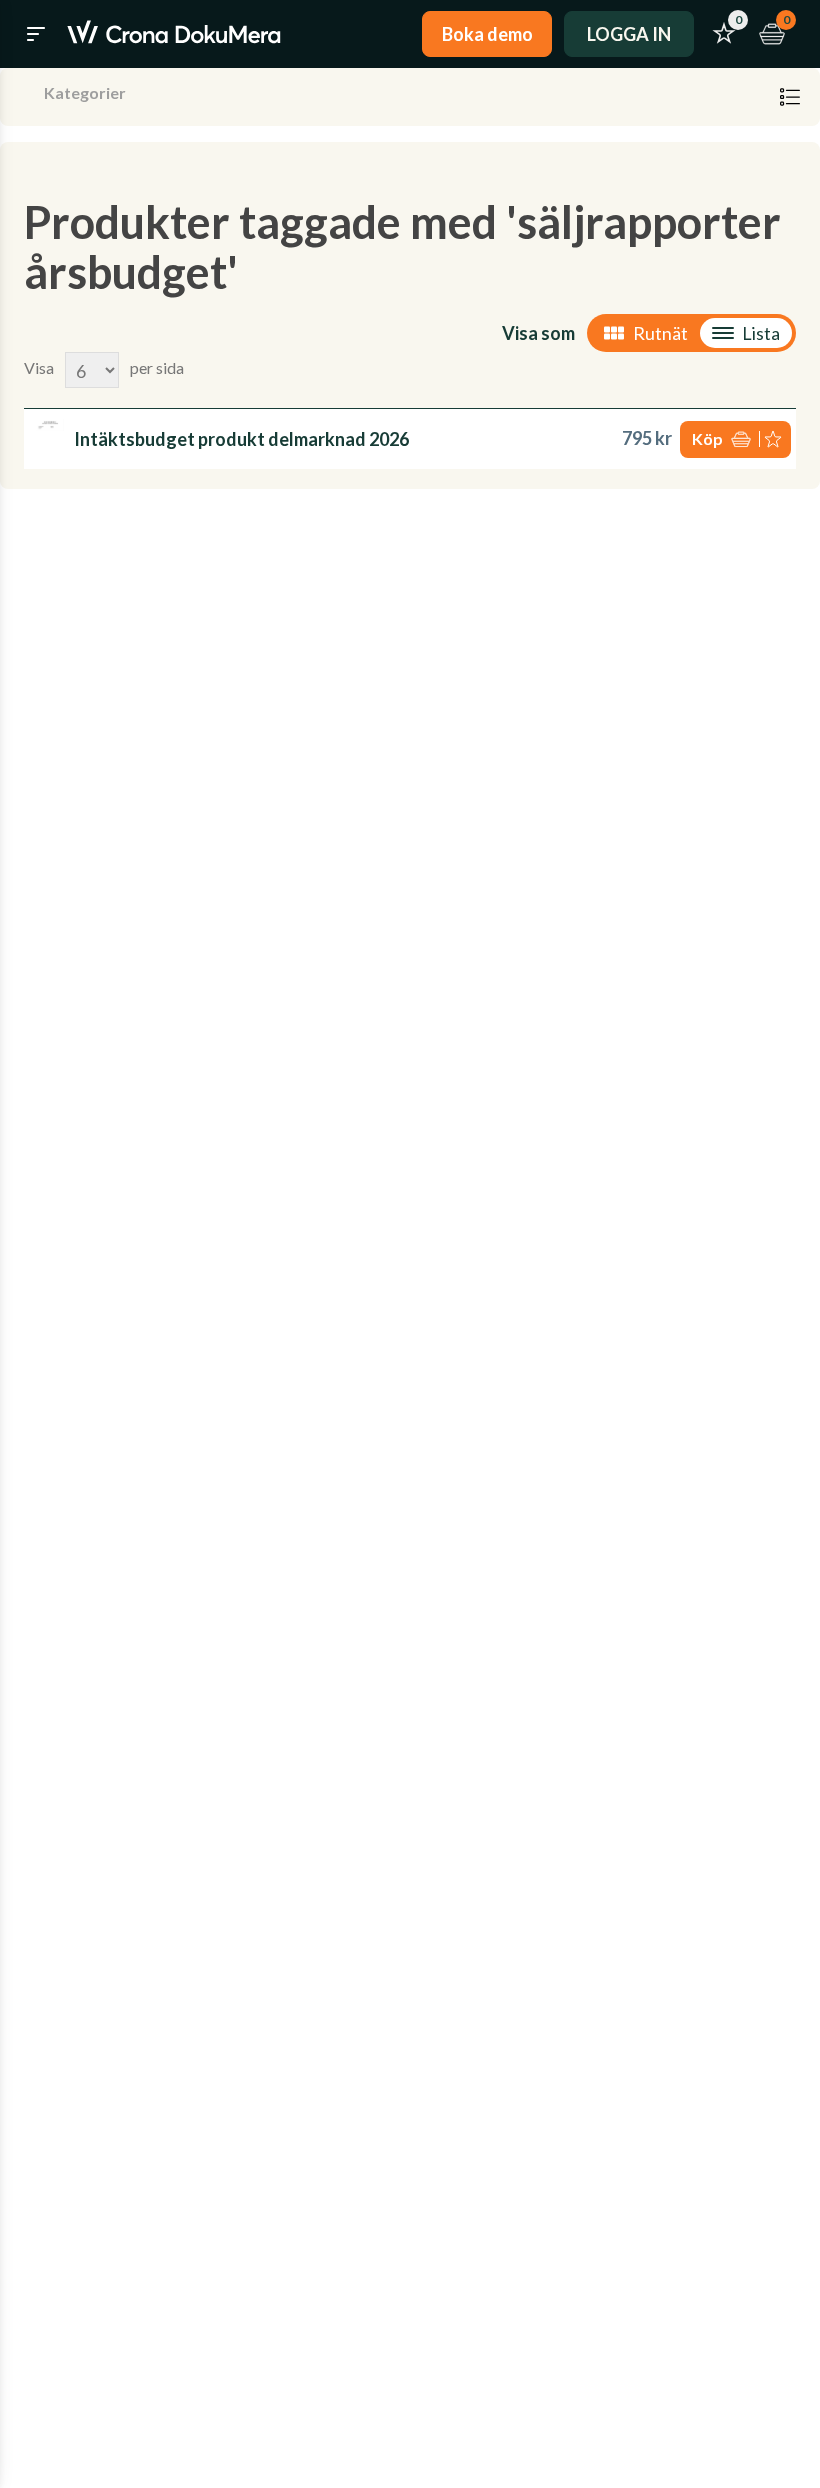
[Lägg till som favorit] (775, 439)
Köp (707, 438)
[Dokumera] (174, 34)
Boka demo (487, 34)
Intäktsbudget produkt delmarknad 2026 (241, 439)
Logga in (629, 34)
